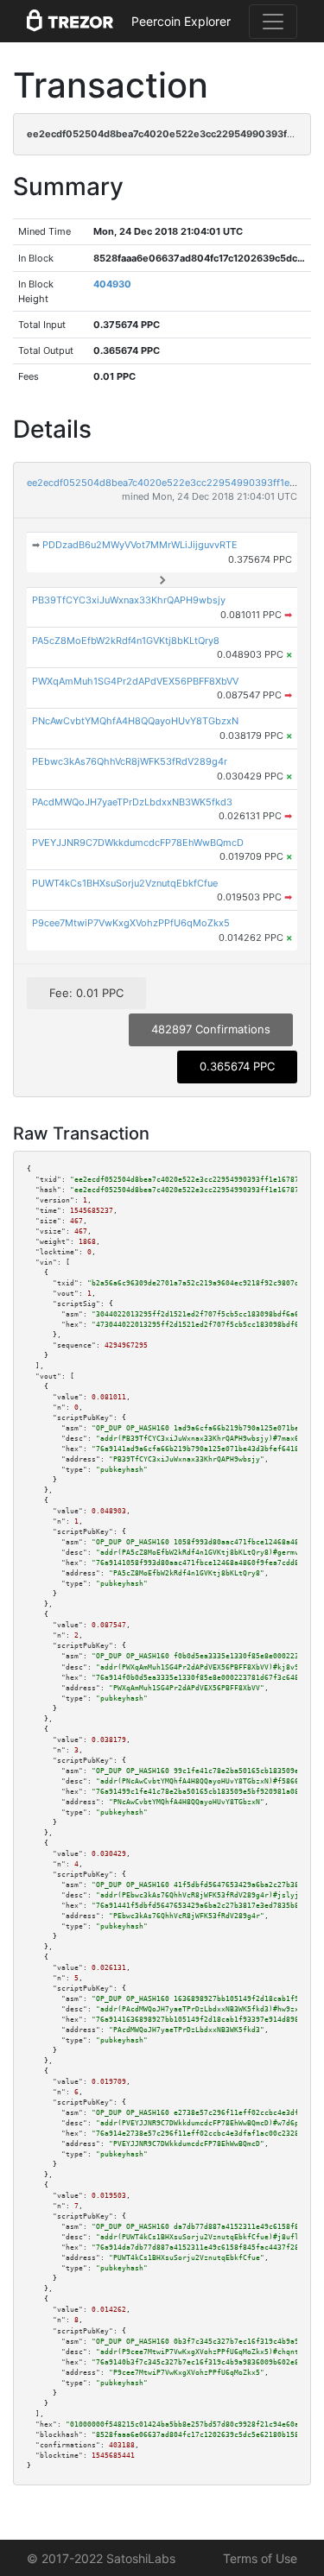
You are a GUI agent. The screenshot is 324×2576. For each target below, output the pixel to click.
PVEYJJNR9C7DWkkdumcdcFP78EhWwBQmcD (138, 843)
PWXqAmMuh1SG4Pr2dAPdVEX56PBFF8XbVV (135, 681)
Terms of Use (260, 2558)
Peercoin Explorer (181, 21)
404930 (112, 284)
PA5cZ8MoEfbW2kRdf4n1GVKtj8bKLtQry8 (126, 641)
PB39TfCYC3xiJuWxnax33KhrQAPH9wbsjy (129, 600)
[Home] (70, 22)
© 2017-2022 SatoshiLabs (101, 2558)
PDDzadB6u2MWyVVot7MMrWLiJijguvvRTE (140, 545)
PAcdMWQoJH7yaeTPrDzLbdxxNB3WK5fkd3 (132, 802)
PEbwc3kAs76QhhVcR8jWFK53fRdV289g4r (130, 761)
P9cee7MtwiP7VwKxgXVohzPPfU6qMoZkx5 (131, 923)
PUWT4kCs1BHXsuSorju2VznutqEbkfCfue (125, 883)
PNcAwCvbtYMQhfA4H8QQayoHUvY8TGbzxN (135, 721)
